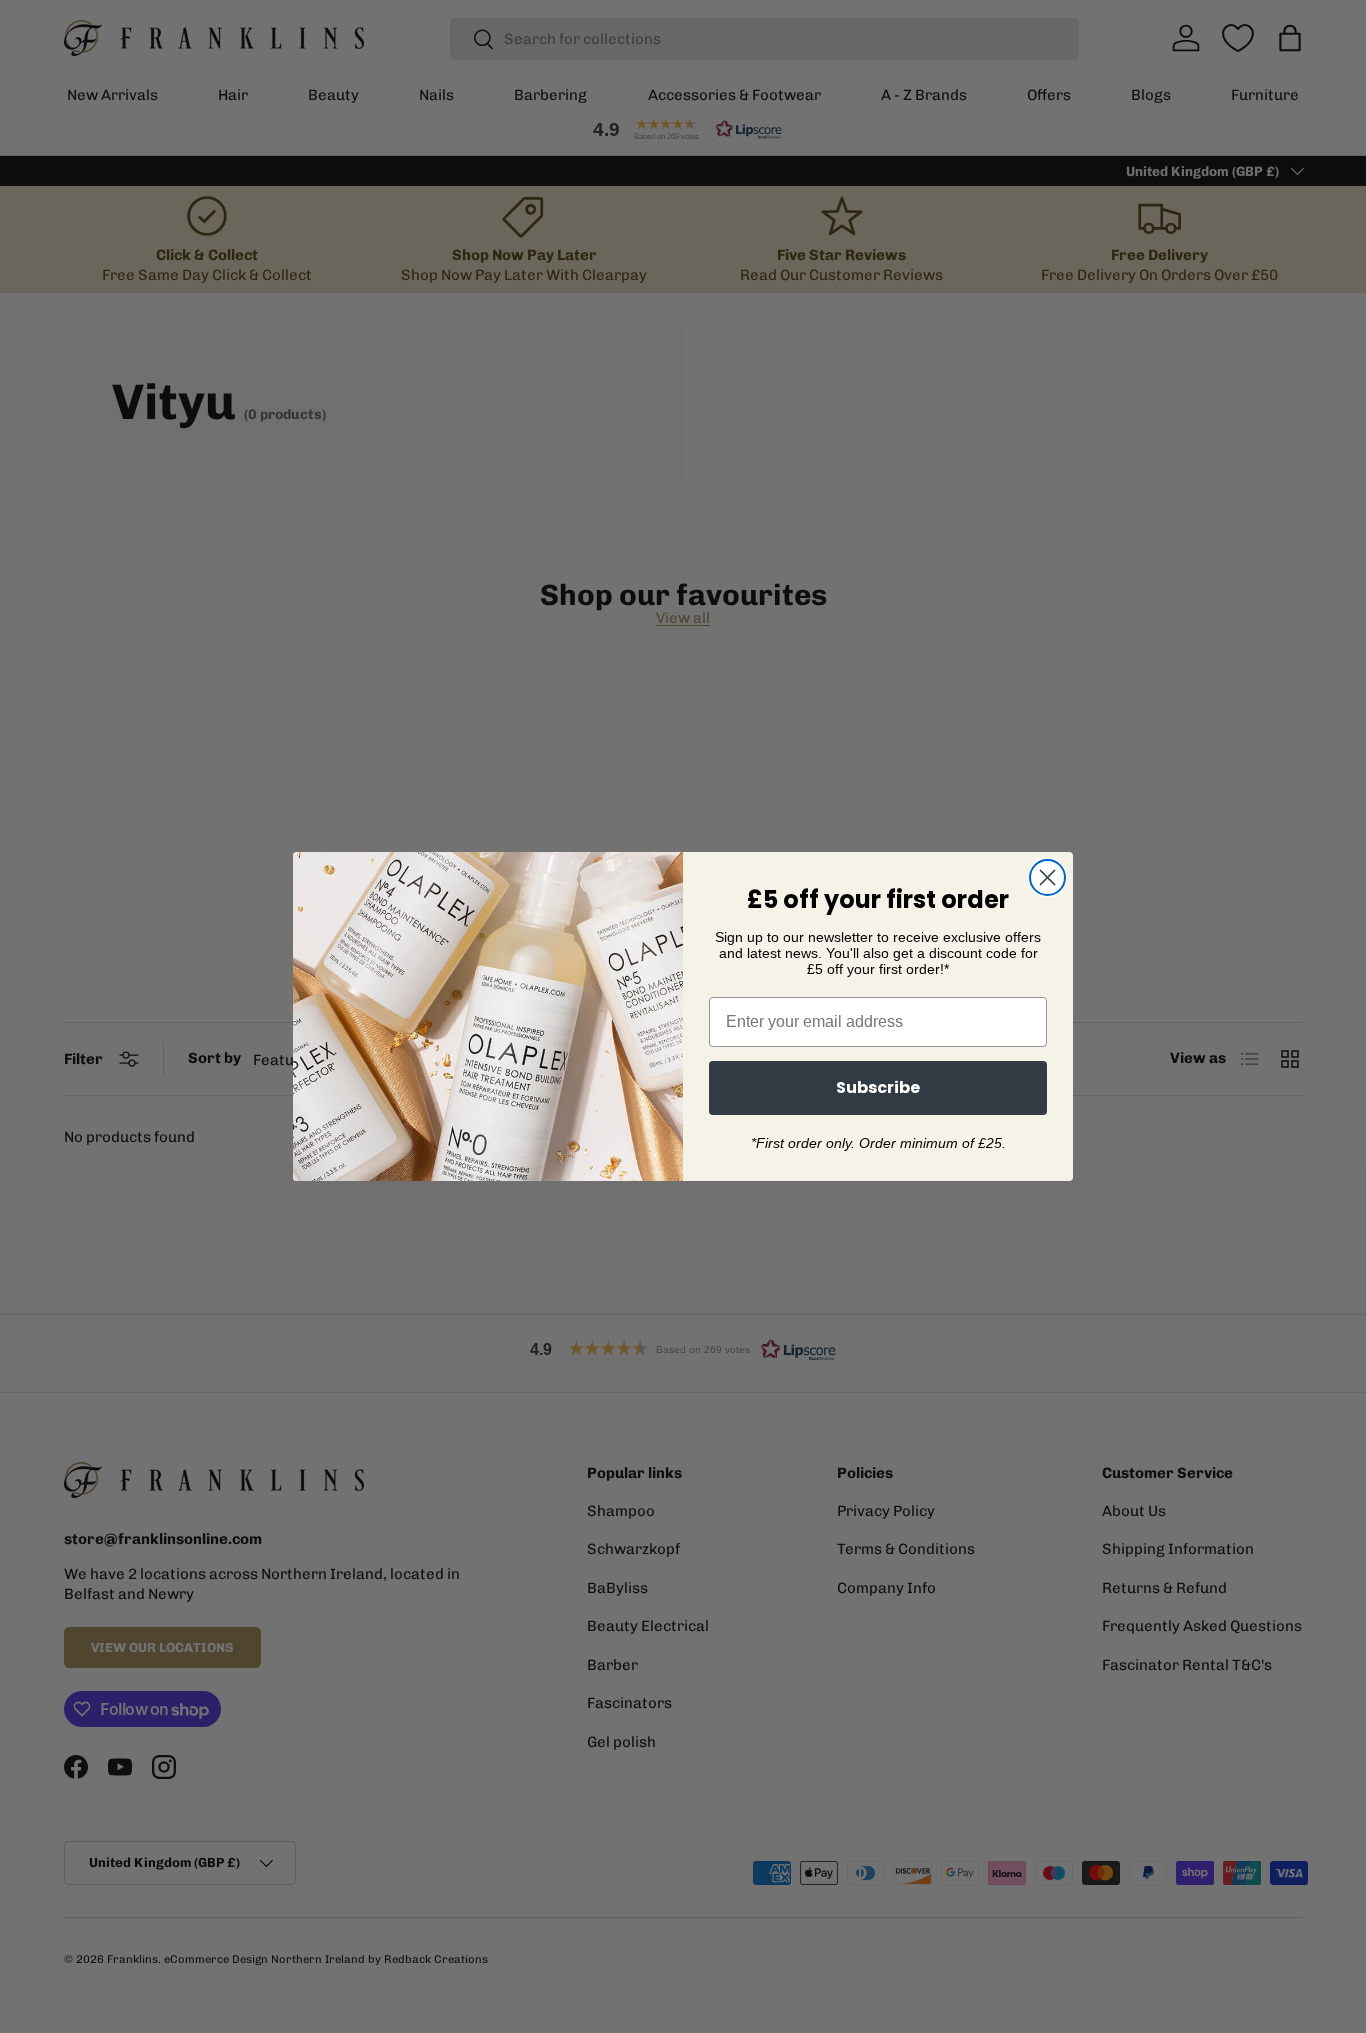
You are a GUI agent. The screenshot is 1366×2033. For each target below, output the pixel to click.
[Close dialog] (1047, 877)
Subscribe (878, 1087)
